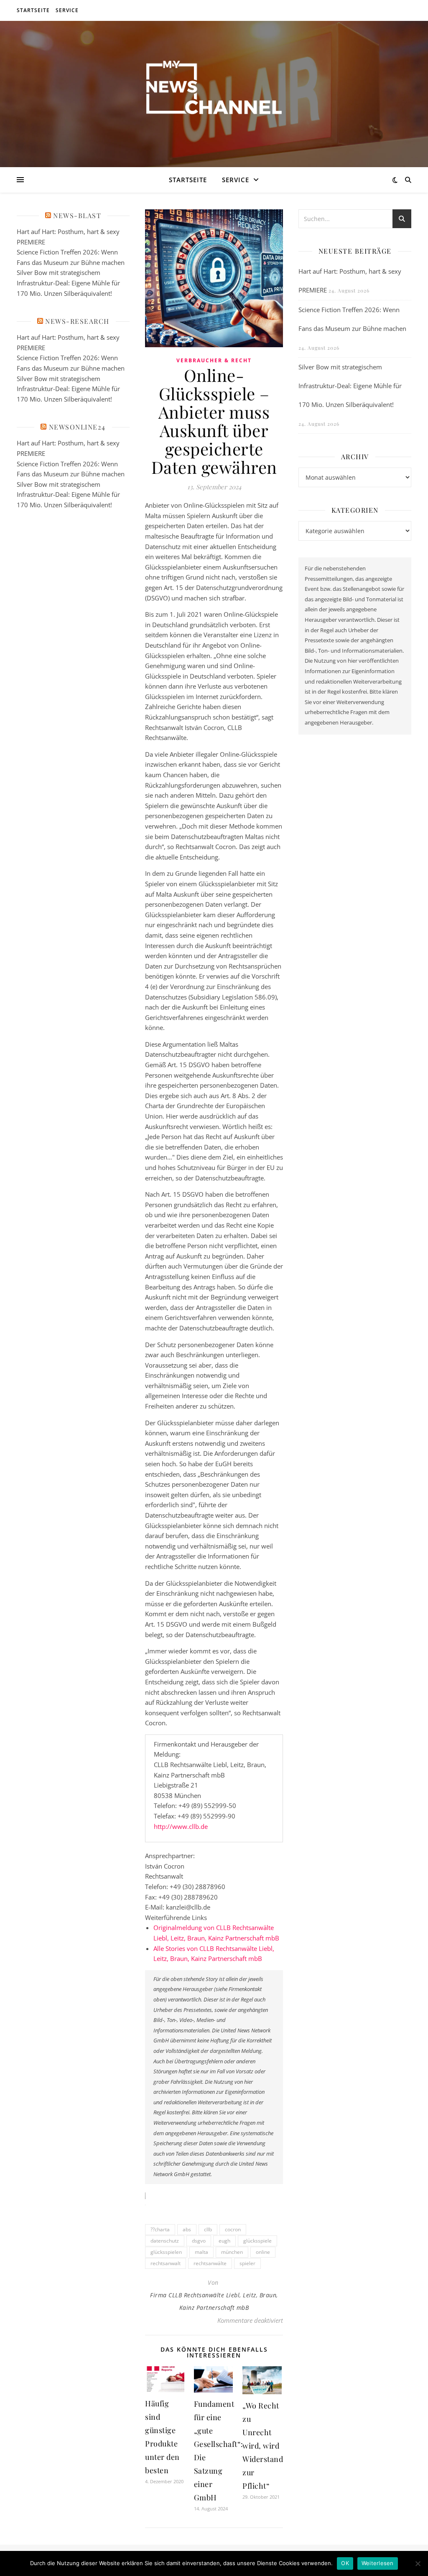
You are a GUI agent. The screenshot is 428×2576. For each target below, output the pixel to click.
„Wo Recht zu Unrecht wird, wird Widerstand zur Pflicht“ (263, 2446)
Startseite (33, 10)
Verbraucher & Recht (214, 360)
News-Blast (77, 215)
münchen (232, 2252)
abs (187, 2229)
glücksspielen (166, 2252)
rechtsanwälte (210, 2263)
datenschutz (165, 2241)
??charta (160, 2229)
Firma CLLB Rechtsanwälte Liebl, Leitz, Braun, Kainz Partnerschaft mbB (214, 2301)
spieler (247, 2263)
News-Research (77, 321)
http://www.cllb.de (181, 1826)
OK (345, 2563)
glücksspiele (257, 2241)
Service (67, 10)
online (263, 2252)
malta (201, 2252)
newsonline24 (77, 427)
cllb (208, 2229)
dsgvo (199, 2241)
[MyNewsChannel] (214, 89)
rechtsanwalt (166, 2263)
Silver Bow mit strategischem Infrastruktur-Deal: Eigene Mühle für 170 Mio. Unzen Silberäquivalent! (68, 283)
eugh (224, 2241)
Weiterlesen (378, 2563)
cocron (233, 2229)
